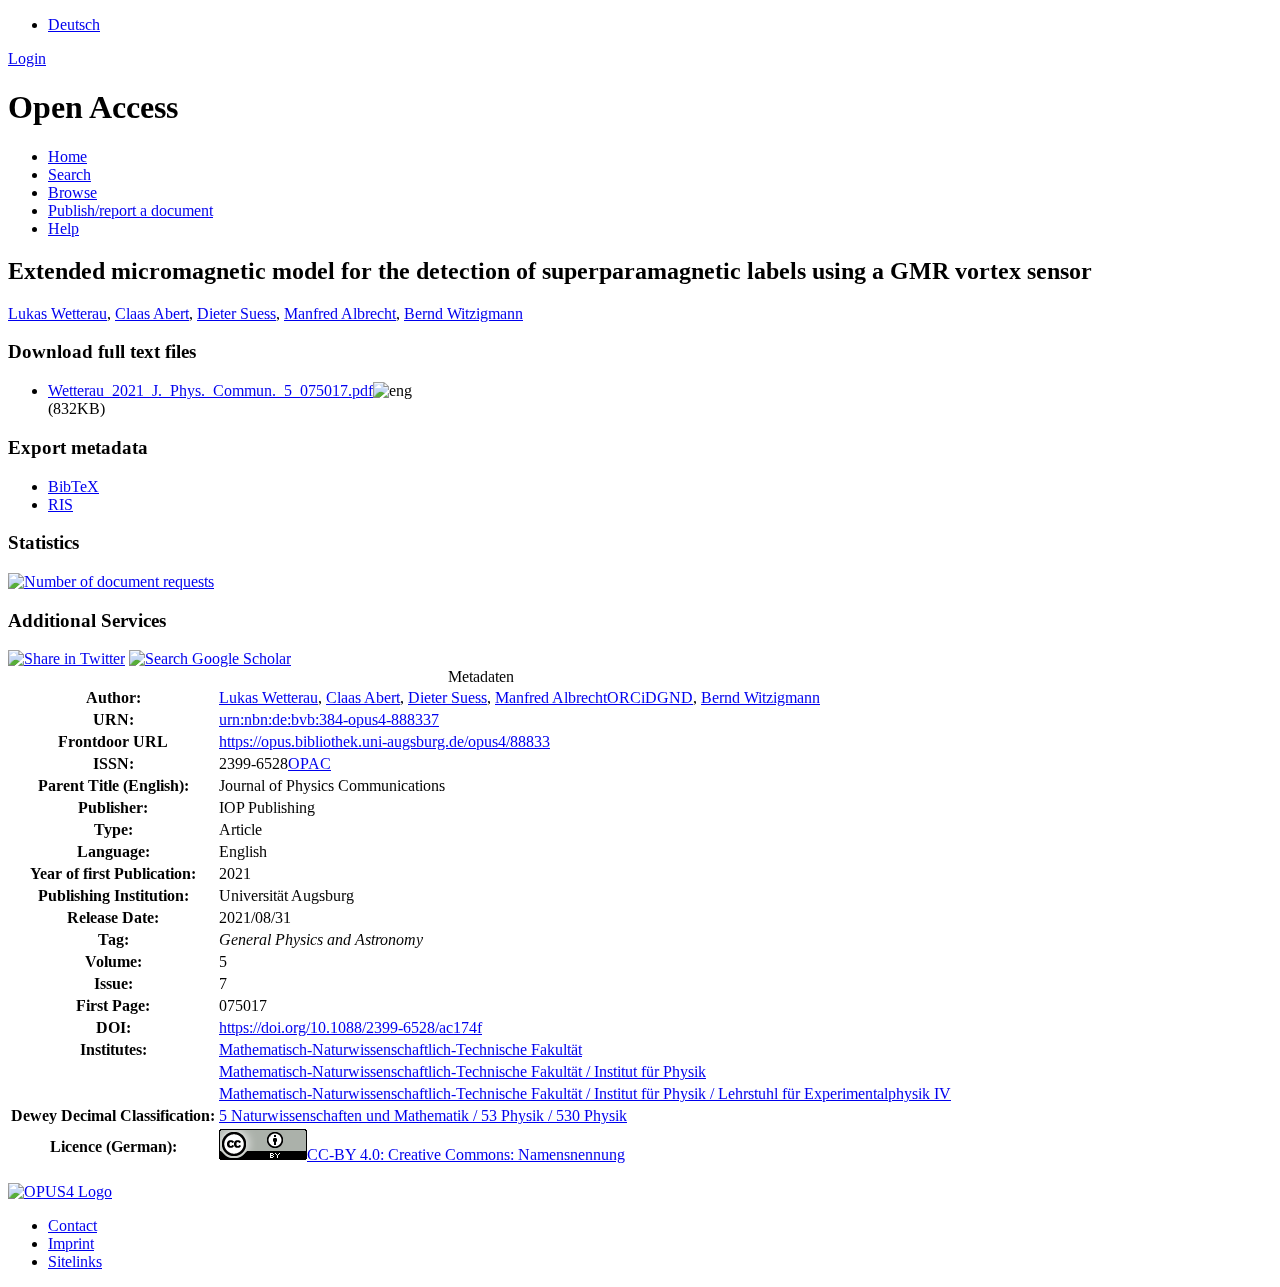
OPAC (309, 763)
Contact (72, 1225)
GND (675, 697)
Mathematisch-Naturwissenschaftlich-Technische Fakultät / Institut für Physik (462, 1071)
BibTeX (73, 486)
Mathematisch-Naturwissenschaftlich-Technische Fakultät (400, 1049)
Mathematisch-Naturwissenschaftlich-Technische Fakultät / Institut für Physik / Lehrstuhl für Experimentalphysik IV (585, 1093)
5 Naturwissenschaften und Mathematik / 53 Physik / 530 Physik (423, 1115)
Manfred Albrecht (340, 313)
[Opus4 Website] (60, 1191)
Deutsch (74, 24)
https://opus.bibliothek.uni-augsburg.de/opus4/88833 (384, 741)
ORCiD (632, 697)
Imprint (71, 1243)
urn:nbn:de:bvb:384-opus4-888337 (329, 719)
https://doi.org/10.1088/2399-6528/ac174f (350, 1027)
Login (27, 58)
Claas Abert (152, 313)
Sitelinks (75, 1261)
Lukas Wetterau (57, 313)
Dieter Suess (236, 313)
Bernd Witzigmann (463, 313)
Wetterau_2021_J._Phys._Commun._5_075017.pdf (210, 390)
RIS (60, 504)
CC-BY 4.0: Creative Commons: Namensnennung (466, 1154)
